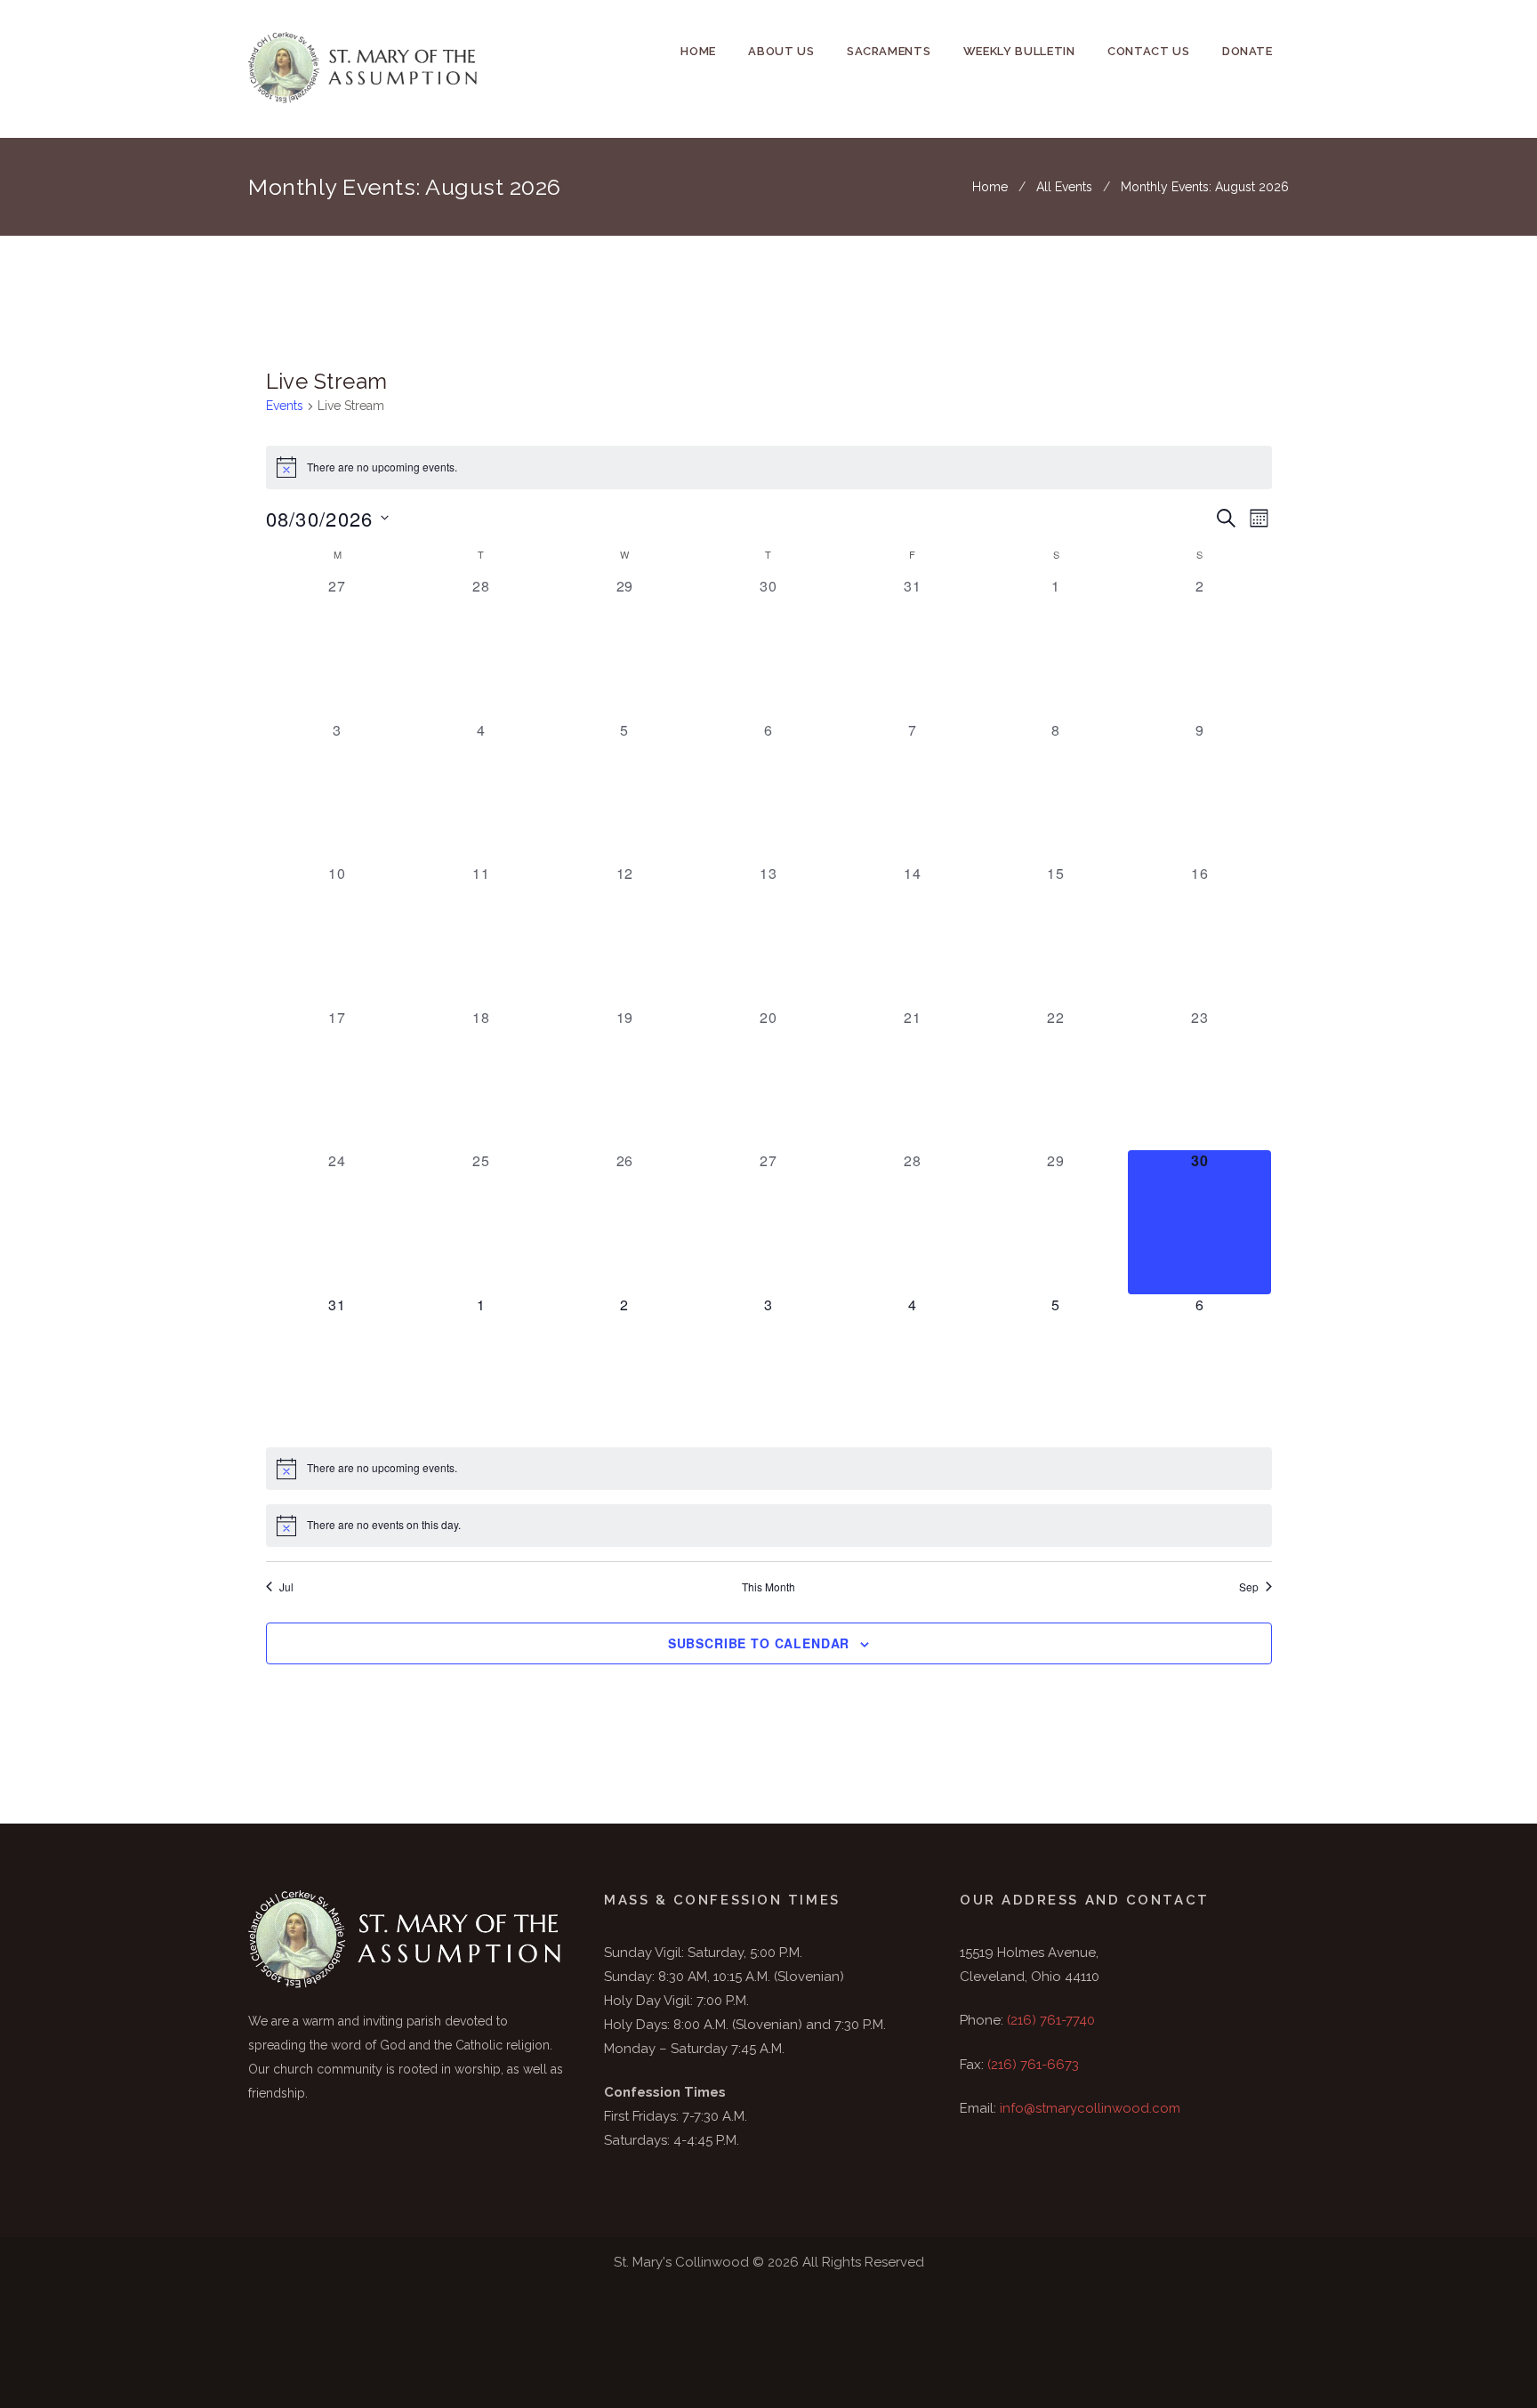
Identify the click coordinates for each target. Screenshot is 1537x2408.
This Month (768, 1587)
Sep (1249, 1587)
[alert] (769, 467)
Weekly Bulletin (1019, 51)
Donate (1247, 51)
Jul (286, 1587)
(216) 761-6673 (1033, 2065)
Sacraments (889, 51)
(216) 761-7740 (1051, 2020)
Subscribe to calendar (759, 1643)
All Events (1064, 187)
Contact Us (1149, 51)
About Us (781, 51)
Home (698, 51)
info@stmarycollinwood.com (1090, 2108)
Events (285, 406)
